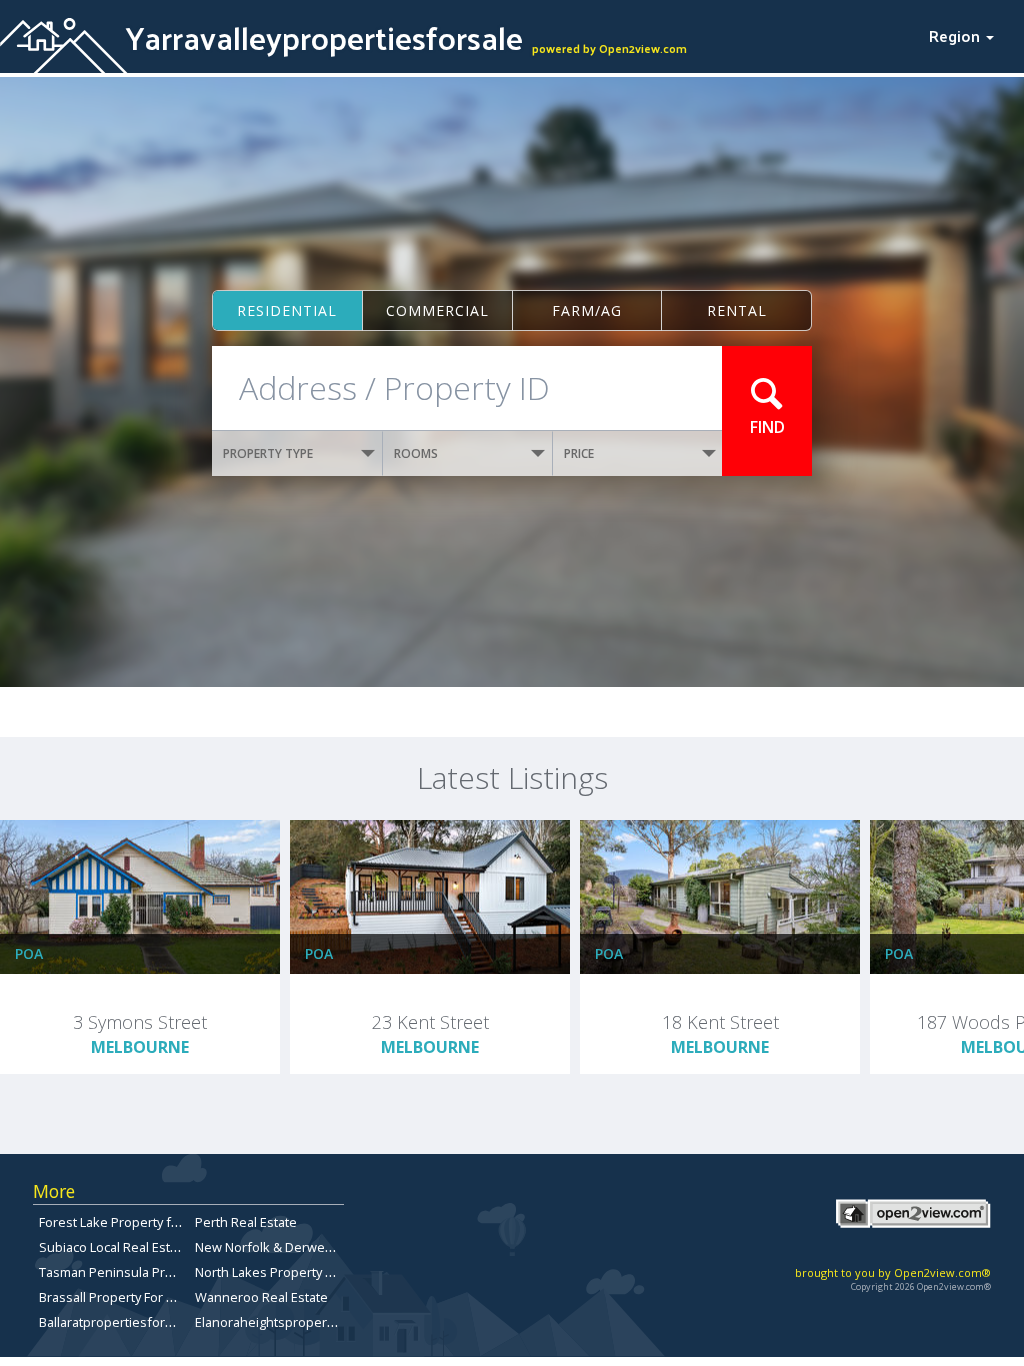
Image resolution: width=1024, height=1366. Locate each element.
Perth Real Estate (246, 1222)
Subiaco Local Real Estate (114, 1247)
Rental (737, 310)
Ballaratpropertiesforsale (114, 1322)
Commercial (437, 310)
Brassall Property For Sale (115, 1297)
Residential (287, 310)
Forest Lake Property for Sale (126, 1222)
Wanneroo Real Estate (261, 1297)
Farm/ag (587, 310)
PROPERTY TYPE (268, 453)
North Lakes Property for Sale (283, 1272)
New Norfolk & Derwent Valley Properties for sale (343, 1247)
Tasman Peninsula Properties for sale (152, 1272)
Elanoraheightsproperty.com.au (289, 1322)
